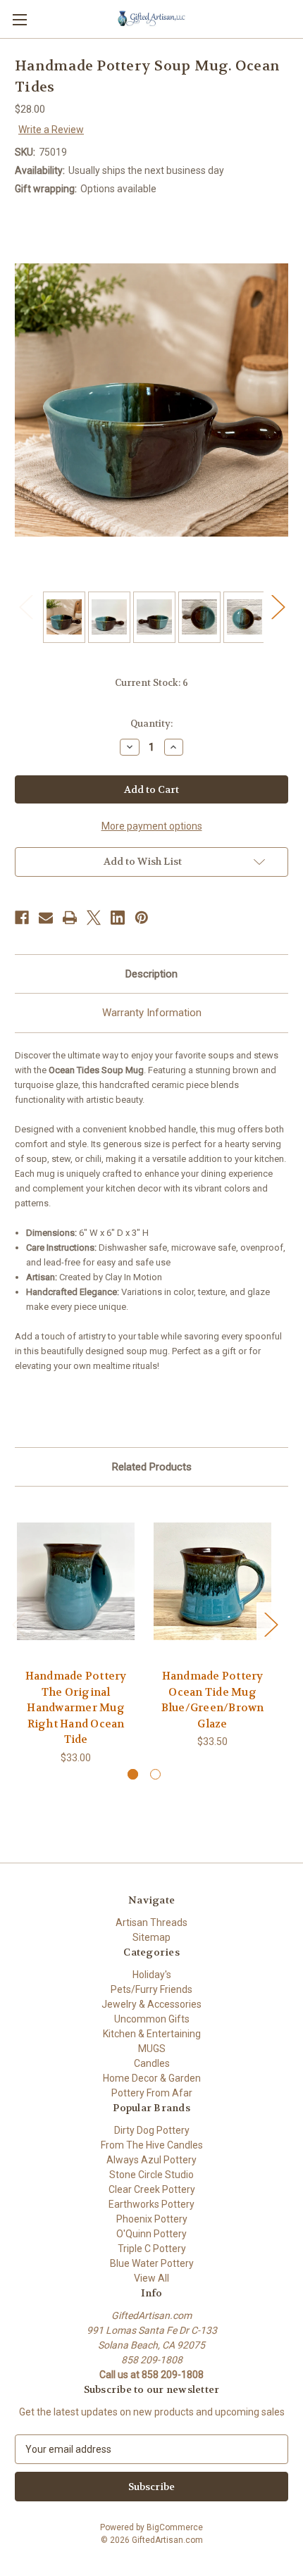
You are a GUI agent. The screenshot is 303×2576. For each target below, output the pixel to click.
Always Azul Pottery (151, 2160)
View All (151, 2278)
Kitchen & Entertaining (152, 2034)
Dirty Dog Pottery (152, 2130)
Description (151, 974)
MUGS (152, 2049)
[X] (94, 918)
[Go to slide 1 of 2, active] (133, 1774)
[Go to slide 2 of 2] (155, 1774)
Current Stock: (151, 683)
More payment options (152, 826)
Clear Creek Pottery (152, 2189)
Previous (25, 607)
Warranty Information (152, 1013)
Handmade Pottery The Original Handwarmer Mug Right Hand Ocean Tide (76, 1708)
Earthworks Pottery (151, 2204)
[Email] (46, 918)
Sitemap (151, 1937)
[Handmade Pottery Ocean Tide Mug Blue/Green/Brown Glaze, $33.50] (212, 1581)
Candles (152, 2063)
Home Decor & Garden (152, 2078)
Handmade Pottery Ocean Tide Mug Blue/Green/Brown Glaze (213, 1700)
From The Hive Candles (152, 2145)
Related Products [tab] (152, 1467)
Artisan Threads (151, 1922)
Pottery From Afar (152, 2093)
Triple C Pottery (152, 2249)
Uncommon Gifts (152, 2019)
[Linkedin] (118, 918)
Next (278, 607)
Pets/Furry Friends (151, 1989)
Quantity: (151, 724)
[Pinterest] (142, 918)
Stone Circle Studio (151, 2175)
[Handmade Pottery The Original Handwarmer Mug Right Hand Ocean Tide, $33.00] (76, 1581)
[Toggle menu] (19, 19)
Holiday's (152, 1975)
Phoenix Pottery (152, 2219)
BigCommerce (175, 2527)
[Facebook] (22, 918)
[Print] (70, 918)
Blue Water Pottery (152, 2263)
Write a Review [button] (51, 130)
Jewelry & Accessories (151, 2004)
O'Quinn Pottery (151, 2234)
